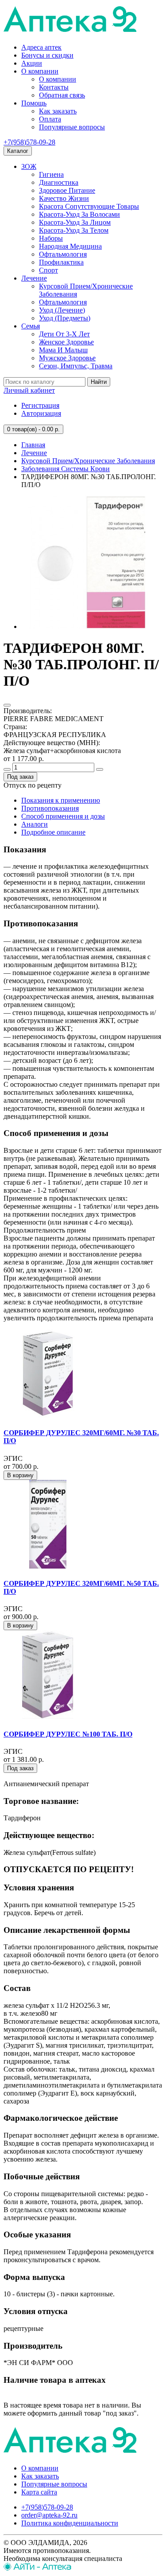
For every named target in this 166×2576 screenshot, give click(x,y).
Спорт (48, 270)
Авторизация (41, 413)
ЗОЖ (29, 166)
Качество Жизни (64, 198)
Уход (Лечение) (62, 310)
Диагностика (59, 182)
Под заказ (20, 777)
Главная (33, 445)
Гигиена (51, 174)
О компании (40, 71)
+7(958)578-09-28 (29, 142)
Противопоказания (50, 808)
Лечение (34, 278)
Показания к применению (61, 800)
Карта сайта (39, 2492)
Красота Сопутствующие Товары (89, 206)
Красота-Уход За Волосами (79, 214)
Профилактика (61, 262)
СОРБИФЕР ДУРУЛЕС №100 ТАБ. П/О (68, 1734)
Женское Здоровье (66, 342)
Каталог (18, 151)
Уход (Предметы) (65, 318)
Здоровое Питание (67, 190)
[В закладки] (7, 705)
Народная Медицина (70, 246)
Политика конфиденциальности (70, 2523)
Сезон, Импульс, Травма (76, 366)
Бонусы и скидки (47, 55)
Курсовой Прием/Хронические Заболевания (88, 461)
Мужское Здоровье (67, 358)
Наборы (51, 238)
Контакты (54, 87)
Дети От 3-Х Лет (64, 334)
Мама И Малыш (63, 350)
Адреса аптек (41, 47)
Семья (31, 326)
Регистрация (40, 405)
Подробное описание (53, 832)
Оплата (50, 119)
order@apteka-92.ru (49, 2515)
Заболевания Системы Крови (66, 469)
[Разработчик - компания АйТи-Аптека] (37, 2568)
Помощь (34, 103)
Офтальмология (63, 254)
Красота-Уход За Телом (74, 230)
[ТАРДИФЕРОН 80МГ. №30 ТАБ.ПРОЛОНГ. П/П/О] (88, 626)
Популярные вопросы (72, 127)
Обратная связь (62, 95)
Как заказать (58, 111)
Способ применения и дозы (63, 816)
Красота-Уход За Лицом (75, 222)
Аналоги (35, 824)
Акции (32, 63)
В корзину (20, 1475)
